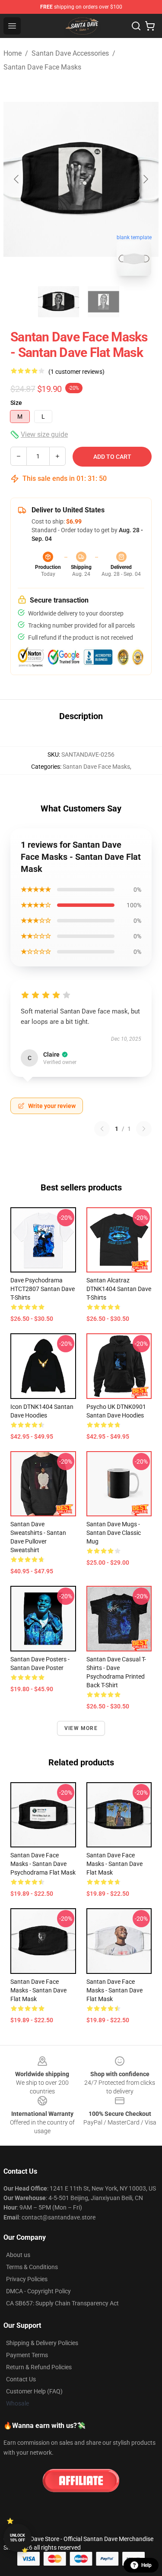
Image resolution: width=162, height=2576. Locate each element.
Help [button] (146, 2565)
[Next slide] (145, 179)
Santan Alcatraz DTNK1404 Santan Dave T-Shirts (119, 1289)
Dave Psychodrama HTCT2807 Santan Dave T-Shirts (43, 1289)
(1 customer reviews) (76, 372)
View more (81, 1728)
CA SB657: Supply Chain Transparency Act (62, 2303)
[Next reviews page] (144, 1129)
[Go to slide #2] (104, 302)
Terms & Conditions (32, 2267)
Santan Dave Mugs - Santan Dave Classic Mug (114, 1533)
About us (18, 2255)
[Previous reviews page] (102, 1129)
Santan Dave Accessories (70, 53)
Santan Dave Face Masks (42, 67)
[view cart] (150, 26)
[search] (136, 26)
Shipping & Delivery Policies (42, 2343)
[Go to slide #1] (59, 302)
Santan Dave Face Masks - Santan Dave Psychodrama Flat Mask (43, 1864)
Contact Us (21, 2379)
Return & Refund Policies (39, 2367)
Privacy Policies (27, 2279)
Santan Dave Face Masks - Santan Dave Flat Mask (114, 1864)
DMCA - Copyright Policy (38, 2291)
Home (13, 53)
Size (16, 403)
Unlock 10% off (17, 2538)
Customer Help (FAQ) (34, 2391)
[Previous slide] (17, 179)
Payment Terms (27, 2355)
